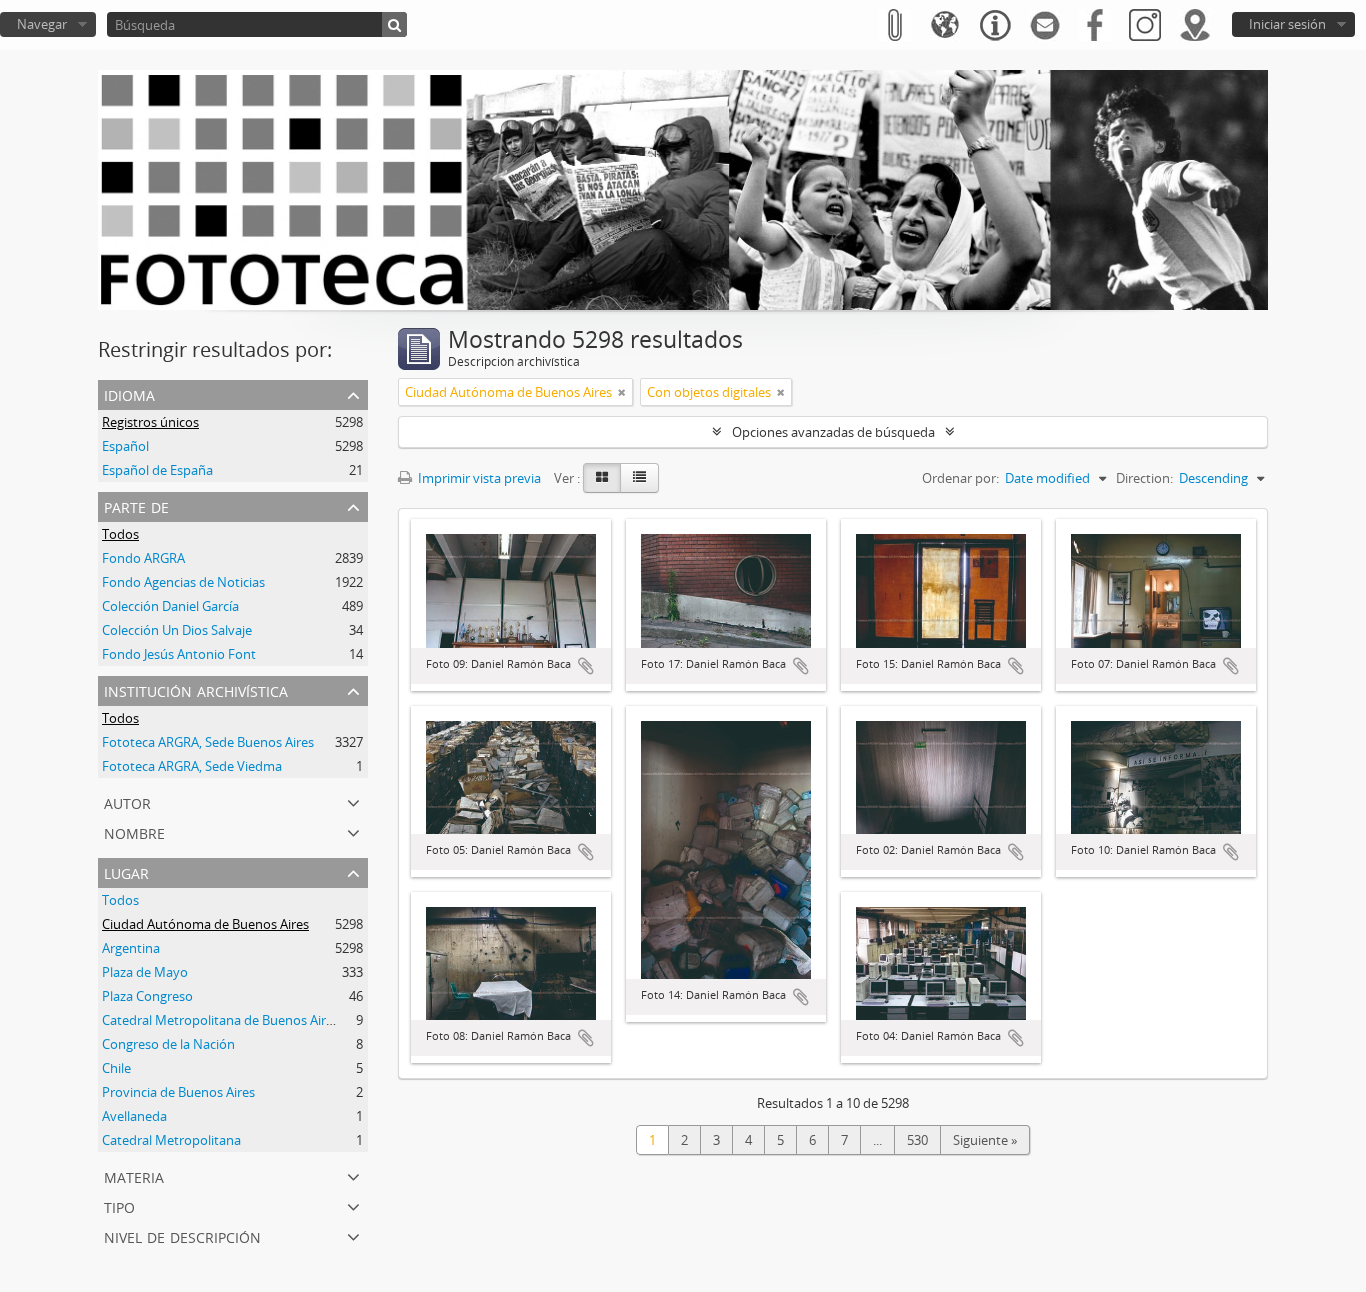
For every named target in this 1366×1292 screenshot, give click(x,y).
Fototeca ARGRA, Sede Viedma (192, 766)
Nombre (134, 831)
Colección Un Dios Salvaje (177, 630)
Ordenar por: (960, 478)
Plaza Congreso (147, 996)
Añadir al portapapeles (586, 666)
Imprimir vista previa (478, 478)
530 (917, 1140)
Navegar (42, 24)
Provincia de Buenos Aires (178, 1092)
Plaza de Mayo (145, 972)
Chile (116, 1068)
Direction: (1144, 478)
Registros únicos (150, 422)
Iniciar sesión (1287, 24)
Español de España (157, 470)
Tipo (119, 1205)
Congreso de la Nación (168, 1044)
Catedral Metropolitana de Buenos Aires (220, 1020)
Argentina (131, 948)
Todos (120, 534)
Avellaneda (134, 1116)
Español (125, 446)
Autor (127, 801)
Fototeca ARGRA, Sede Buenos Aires (208, 742)
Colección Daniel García (170, 606)
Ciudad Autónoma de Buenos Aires (205, 924)
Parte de (136, 505)
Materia (134, 1175)
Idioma (129, 393)
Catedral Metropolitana (171, 1140)
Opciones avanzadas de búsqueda (833, 432)
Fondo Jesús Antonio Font (179, 654)
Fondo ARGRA (143, 558)
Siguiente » (985, 1140)
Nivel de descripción (182, 1235)
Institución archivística (196, 689)
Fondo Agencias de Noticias (183, 582)
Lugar (126, 871)
